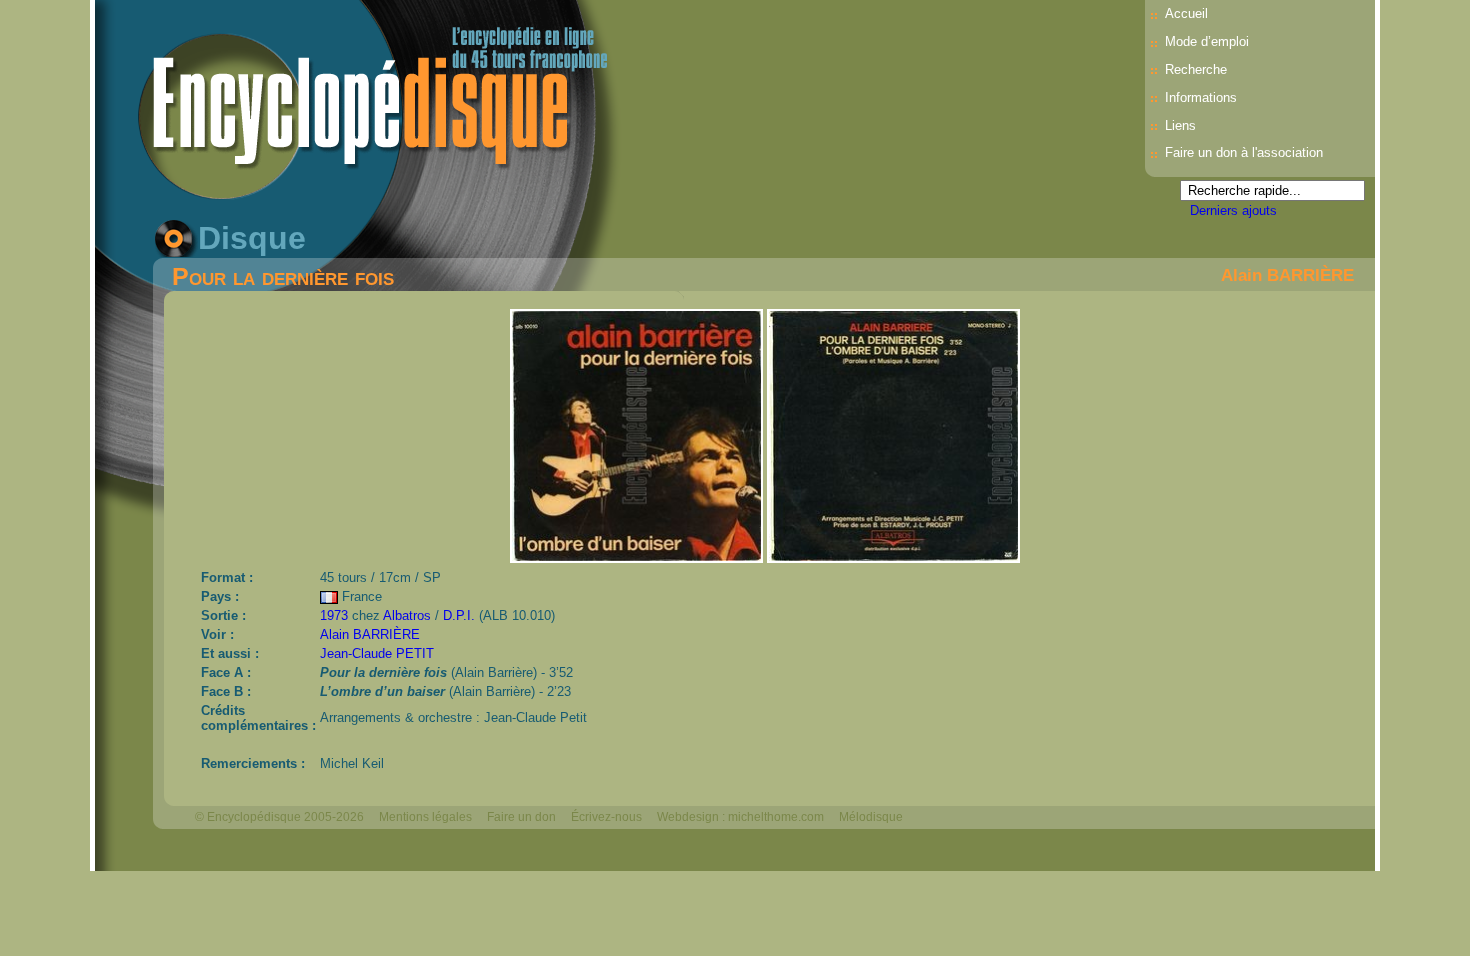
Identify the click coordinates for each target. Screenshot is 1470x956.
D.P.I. (459, 615)
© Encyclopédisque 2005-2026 (279, 817)
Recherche (1196, 69)
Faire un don (521, 817)
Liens (1180, 125)
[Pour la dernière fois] (638, 557)
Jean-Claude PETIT (377, 653)
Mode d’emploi (1207, 41)
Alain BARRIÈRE (1287, 275)
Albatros (407, 615)
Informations (1201, 97)
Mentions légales (425, 817)
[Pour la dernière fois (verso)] (893, 557)
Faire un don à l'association (1244, 152)
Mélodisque (871, 817)
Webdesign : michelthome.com (740, 817)
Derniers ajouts (1233, 210)
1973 (334, 615)
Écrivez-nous (606, 817)
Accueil (1186, 13)
